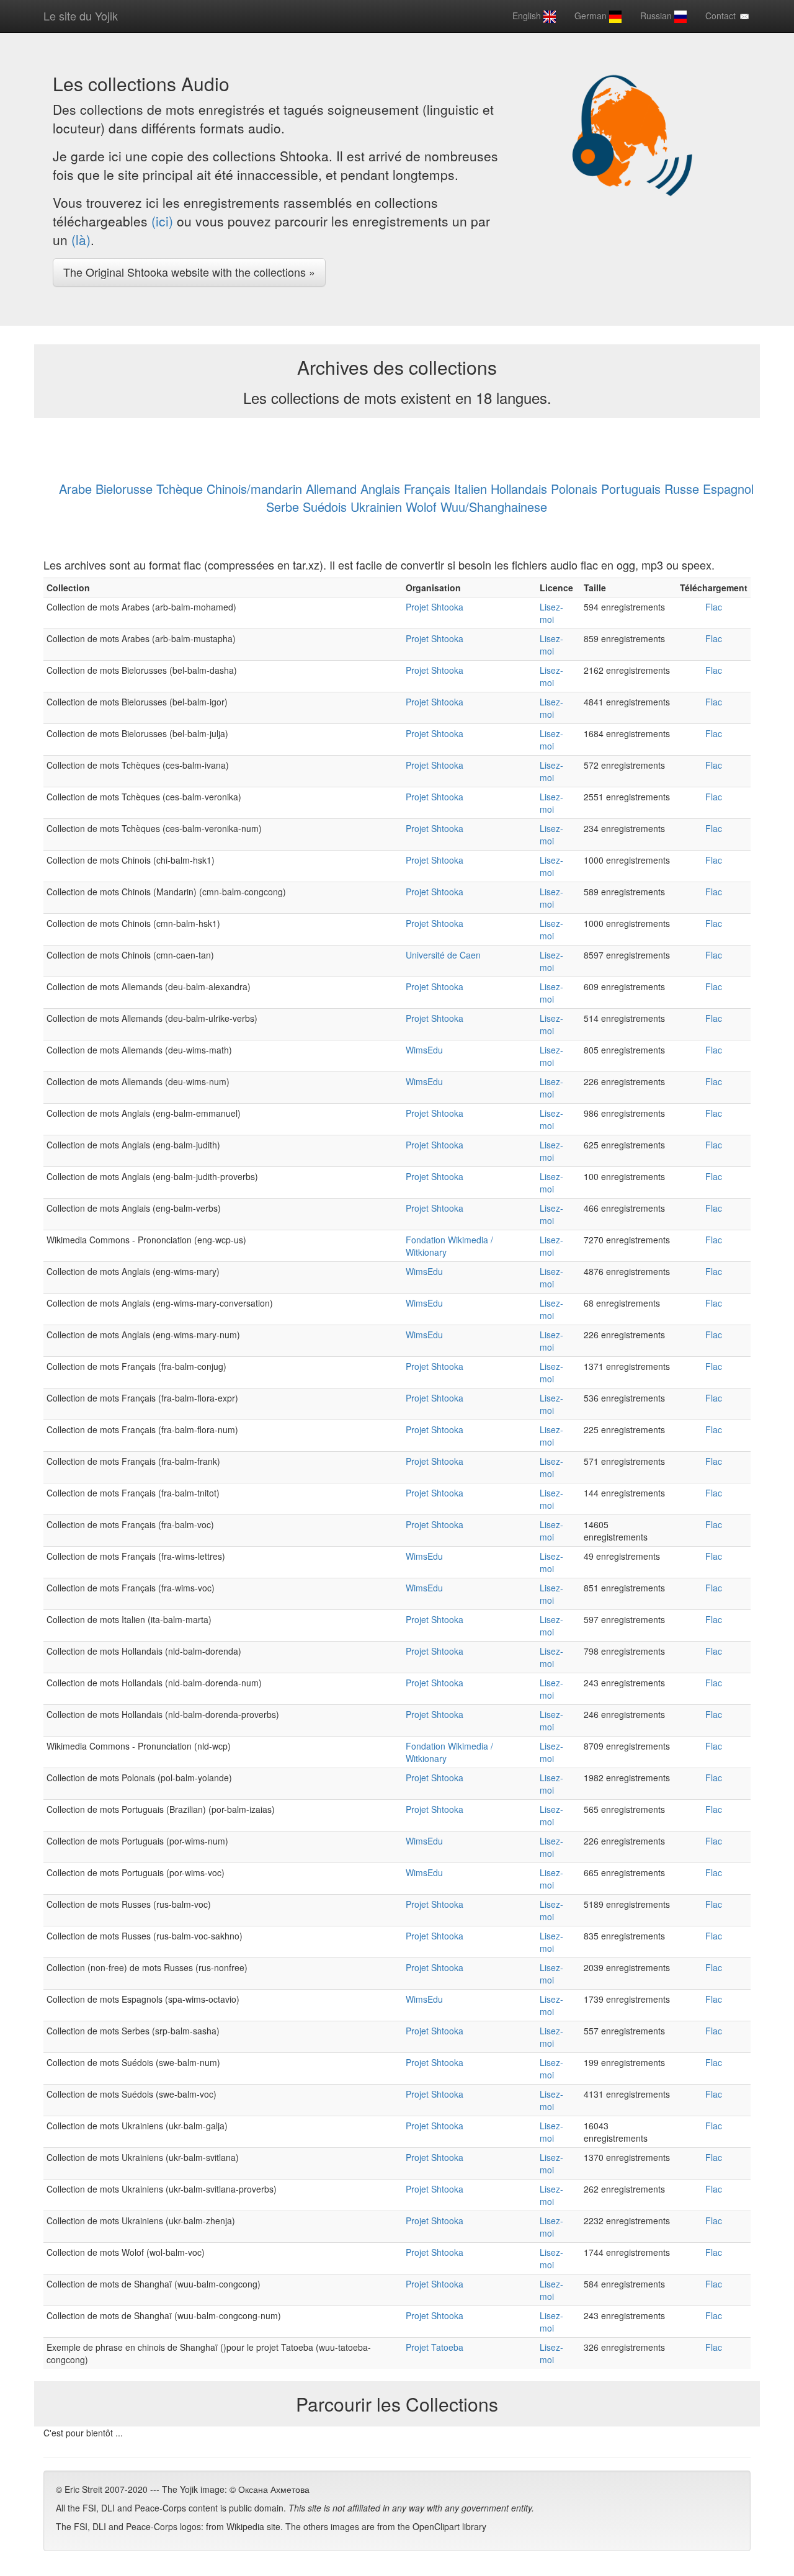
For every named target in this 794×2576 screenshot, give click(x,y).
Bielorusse (124, 489)
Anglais (380, 489)
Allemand (331, 489)
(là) (81, 239)
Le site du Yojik (81, 16)
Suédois (325, 507)
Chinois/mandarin (254, 489)
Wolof (421, 507)
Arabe (75, 489)
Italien (471, 489)
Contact (722, 16)
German (592, 16)
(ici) (162, 221)
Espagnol (728, 489)
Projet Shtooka (435, 607)
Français (427, 489)
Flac (714, 607)
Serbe (283, 507)
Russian (657, 16)
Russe (682, 489)
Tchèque (180, 489)
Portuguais (631, 489)
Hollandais (519, 489)
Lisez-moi (551, 613)
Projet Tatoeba (435, 2347)
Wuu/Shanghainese (494, 507)
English (528, 16)
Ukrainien (376, 507)
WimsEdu (424, 1050)
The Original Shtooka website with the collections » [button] (189, 272)
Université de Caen (443, 955)
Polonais (574, 489)
